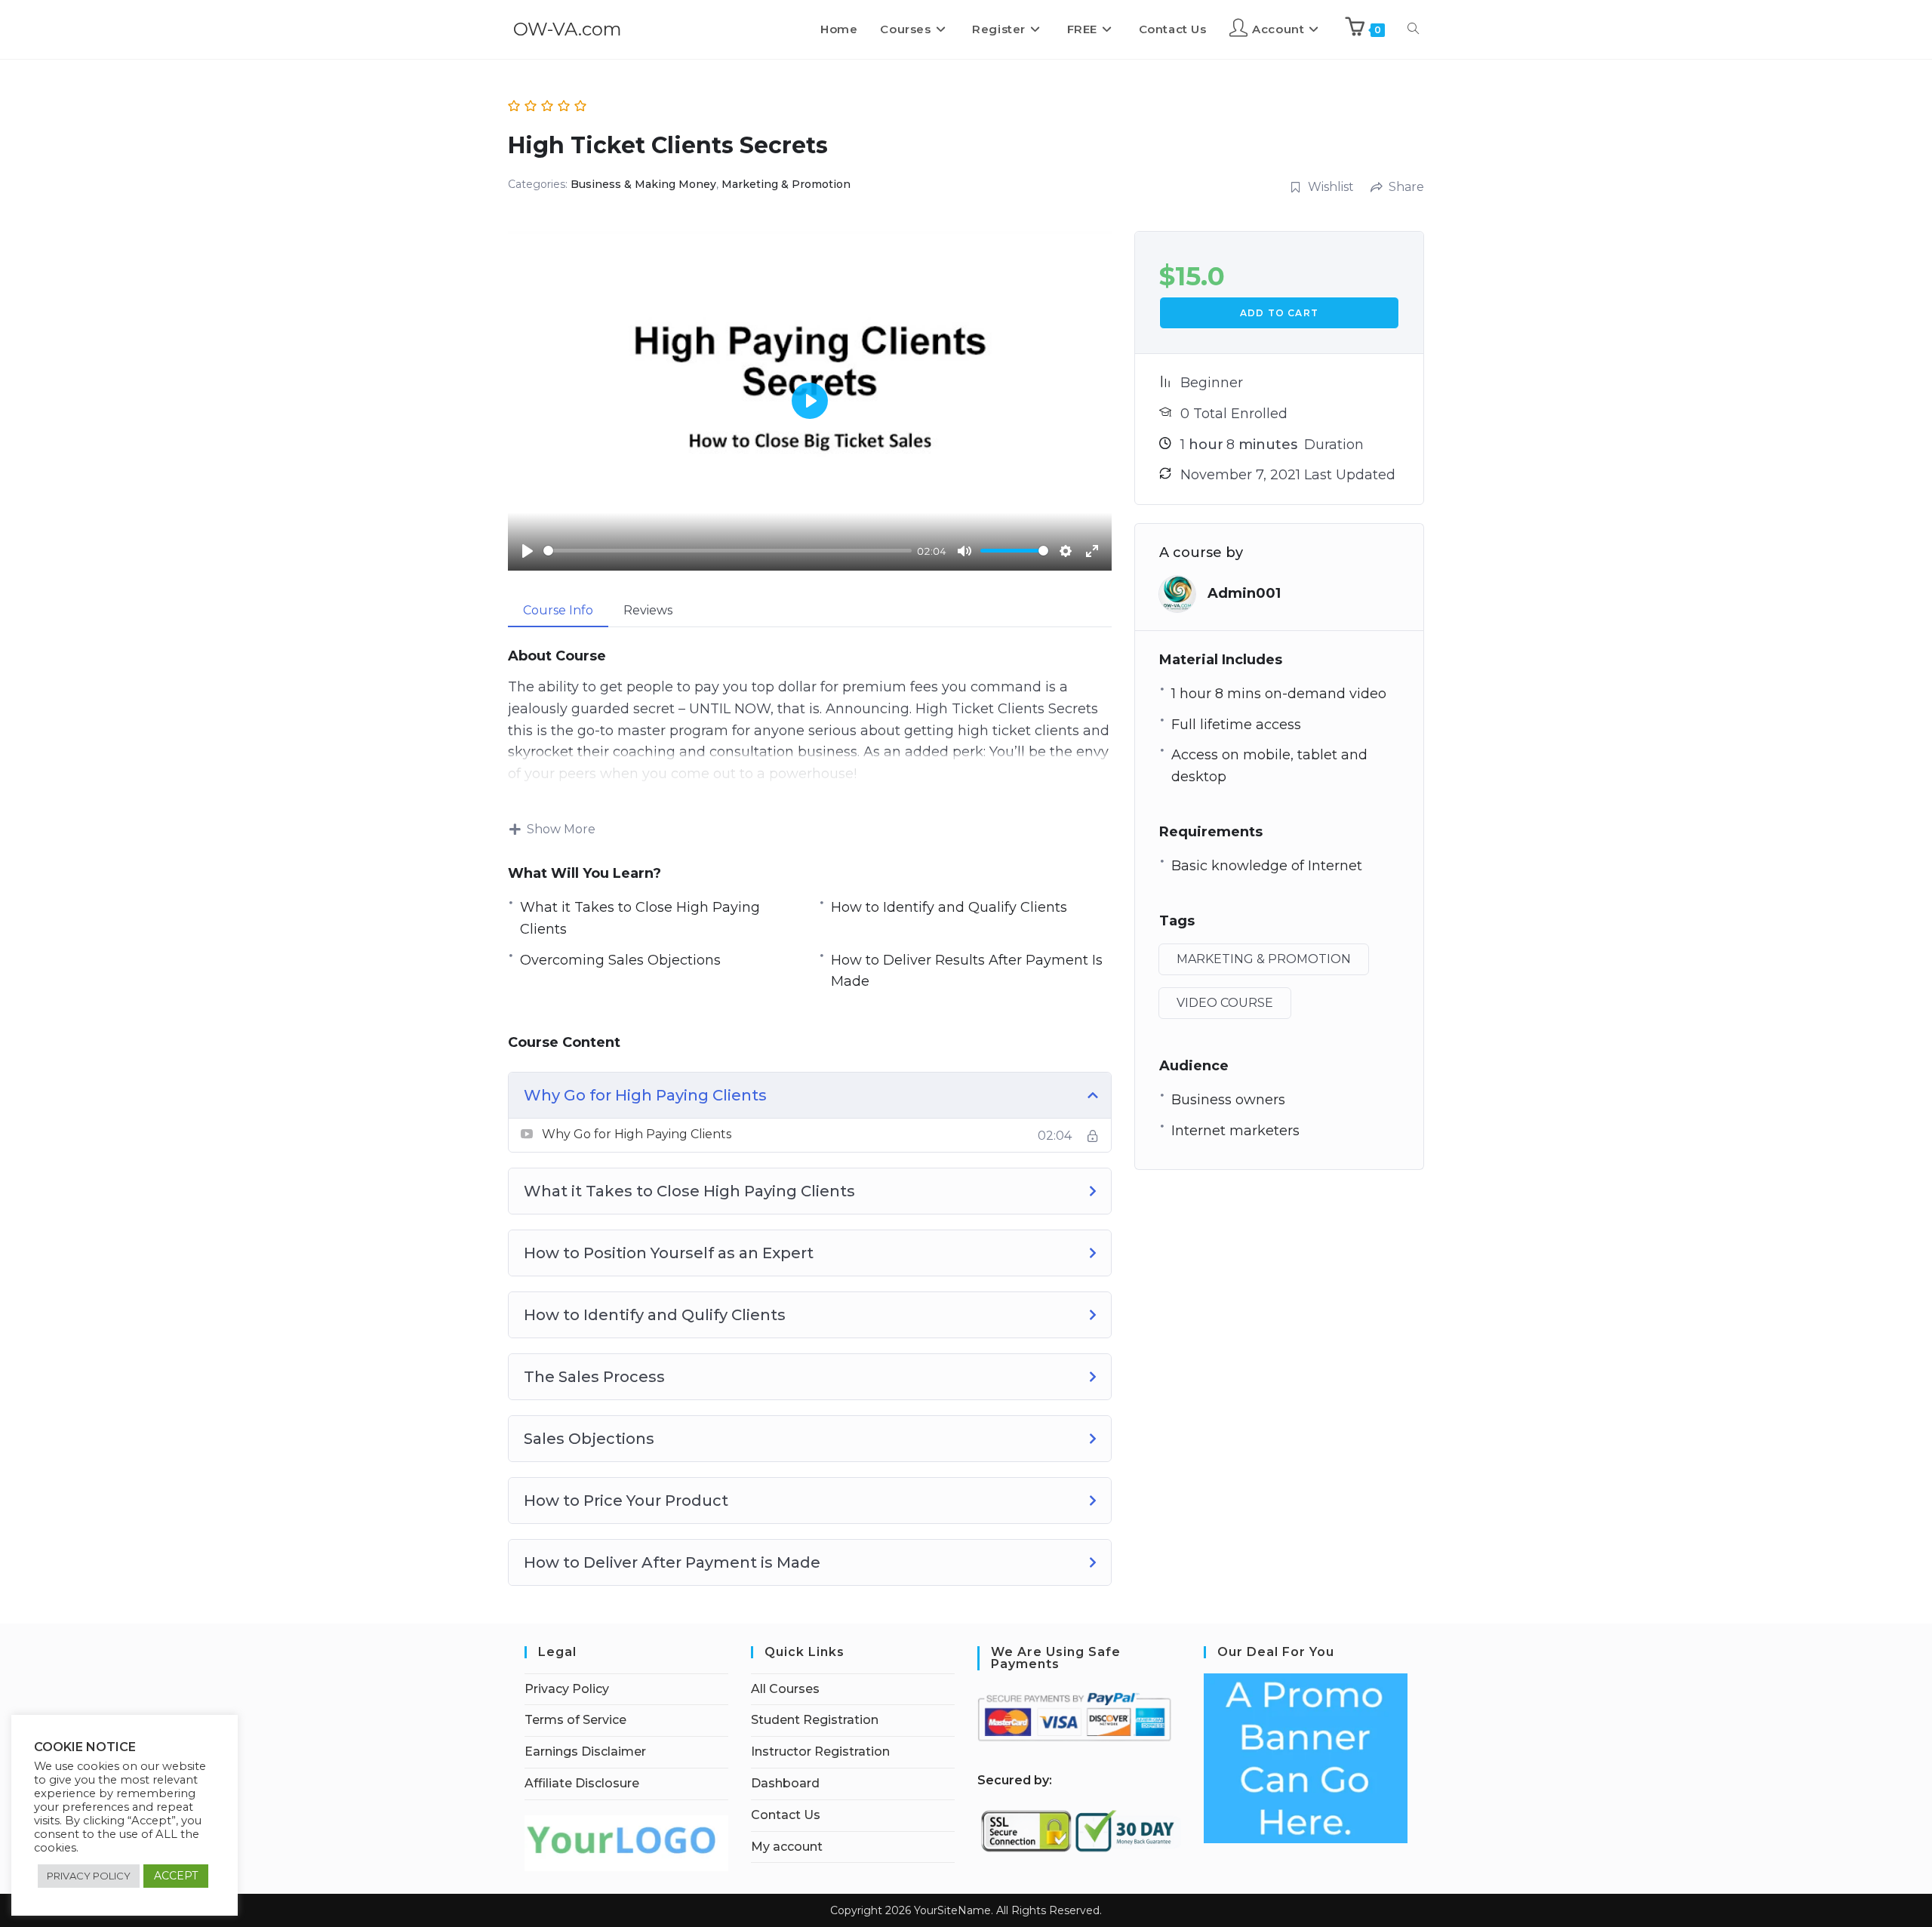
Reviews (648, 610)
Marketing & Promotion (786, 184)
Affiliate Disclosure (582, 1783)
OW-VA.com (568, 29)
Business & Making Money (643, 184)
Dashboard (785, 1783)
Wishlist (1331, 187)
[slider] (728, 551)
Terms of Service (575, 1720)
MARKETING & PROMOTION (1264, 959)
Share (1406, 187)
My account (787, 1847)
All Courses (785, 1689)
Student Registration (815, 1720)
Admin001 (1244, 593)
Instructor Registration (820, 1752)
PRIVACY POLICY (89, 1876)
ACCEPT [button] (176, 1876)
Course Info (558, 610)
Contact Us (786, 1815)
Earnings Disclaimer (585, 1752)
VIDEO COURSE (1225, 1003)
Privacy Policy (567, 1689)
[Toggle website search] (1413, 29)
